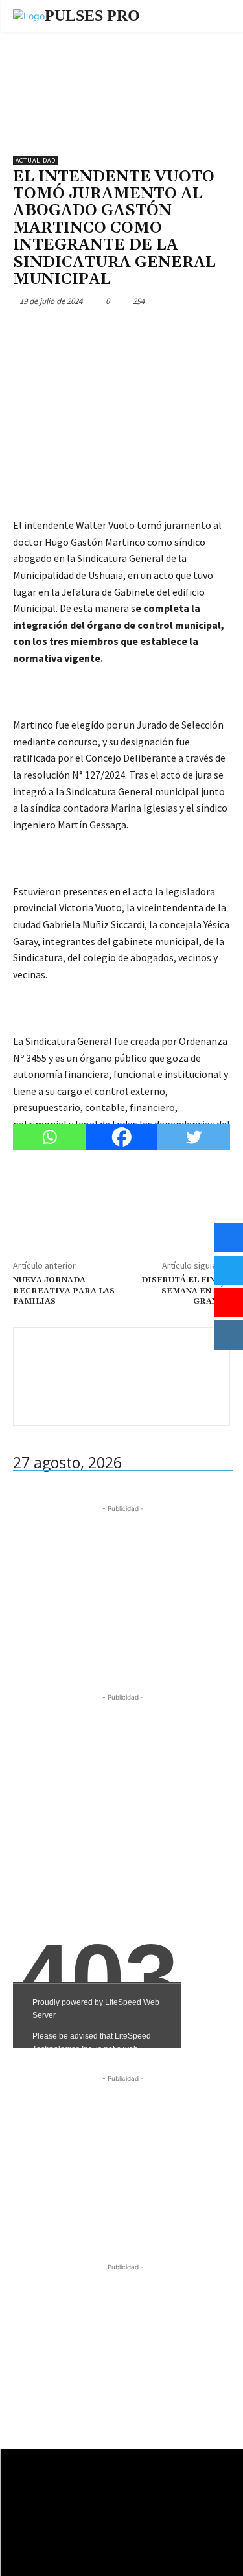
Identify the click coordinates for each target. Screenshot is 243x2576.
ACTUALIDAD (36, 160)
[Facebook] (26, 331)
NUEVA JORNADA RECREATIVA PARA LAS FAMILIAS (64, 1291)
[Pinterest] (86, 331)
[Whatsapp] (49, 1137)
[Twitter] (56, 331)
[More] (146, 331)
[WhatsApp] (115, 331)
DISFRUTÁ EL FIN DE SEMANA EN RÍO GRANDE (186, 1291)
